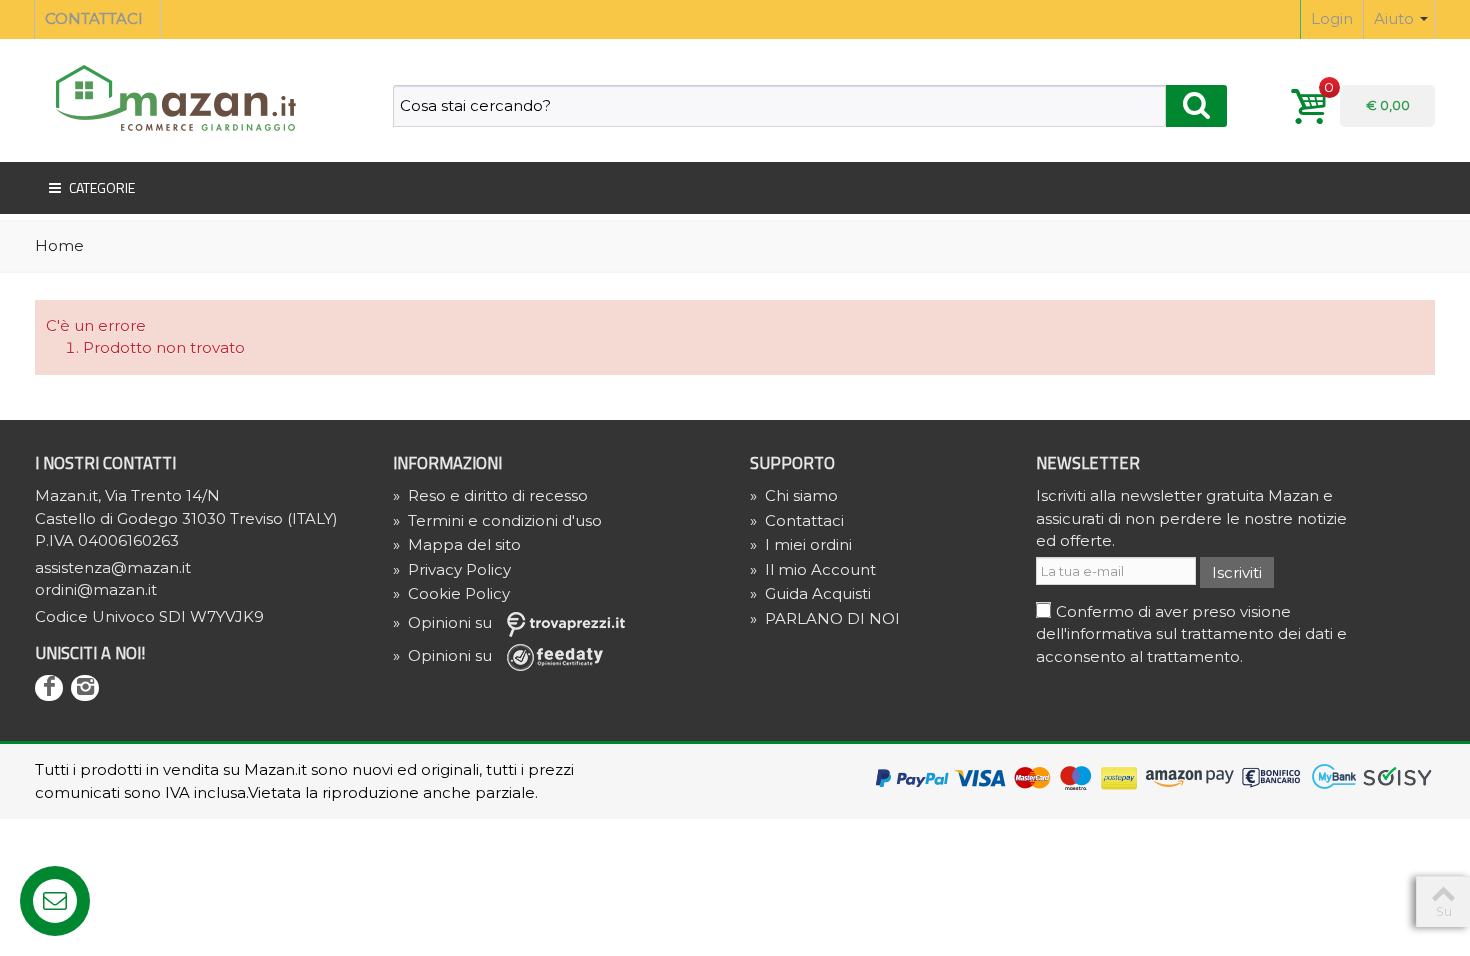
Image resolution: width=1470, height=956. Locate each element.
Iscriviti (1237, 572)
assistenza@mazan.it (113, 567)
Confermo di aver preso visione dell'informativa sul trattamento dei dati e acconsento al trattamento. (1191, 634)
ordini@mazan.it (96, 589)
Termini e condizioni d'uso (497, 520)
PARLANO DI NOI (825, 618)
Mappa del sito (457, 544)
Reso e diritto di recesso (490, 495)
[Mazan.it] (170, 96)
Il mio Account (813, 569)
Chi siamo (794, 495)
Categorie (102, 187)
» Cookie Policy (451, 593)
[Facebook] (49, 688)
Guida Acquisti (810, 593)
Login (1332, 18)
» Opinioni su (444, 622)
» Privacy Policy (452, 569)
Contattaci (797, 520)
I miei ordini (801, 544)
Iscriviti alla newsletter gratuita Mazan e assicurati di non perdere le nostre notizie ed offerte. (1191, 518)
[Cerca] (1196, 106)
